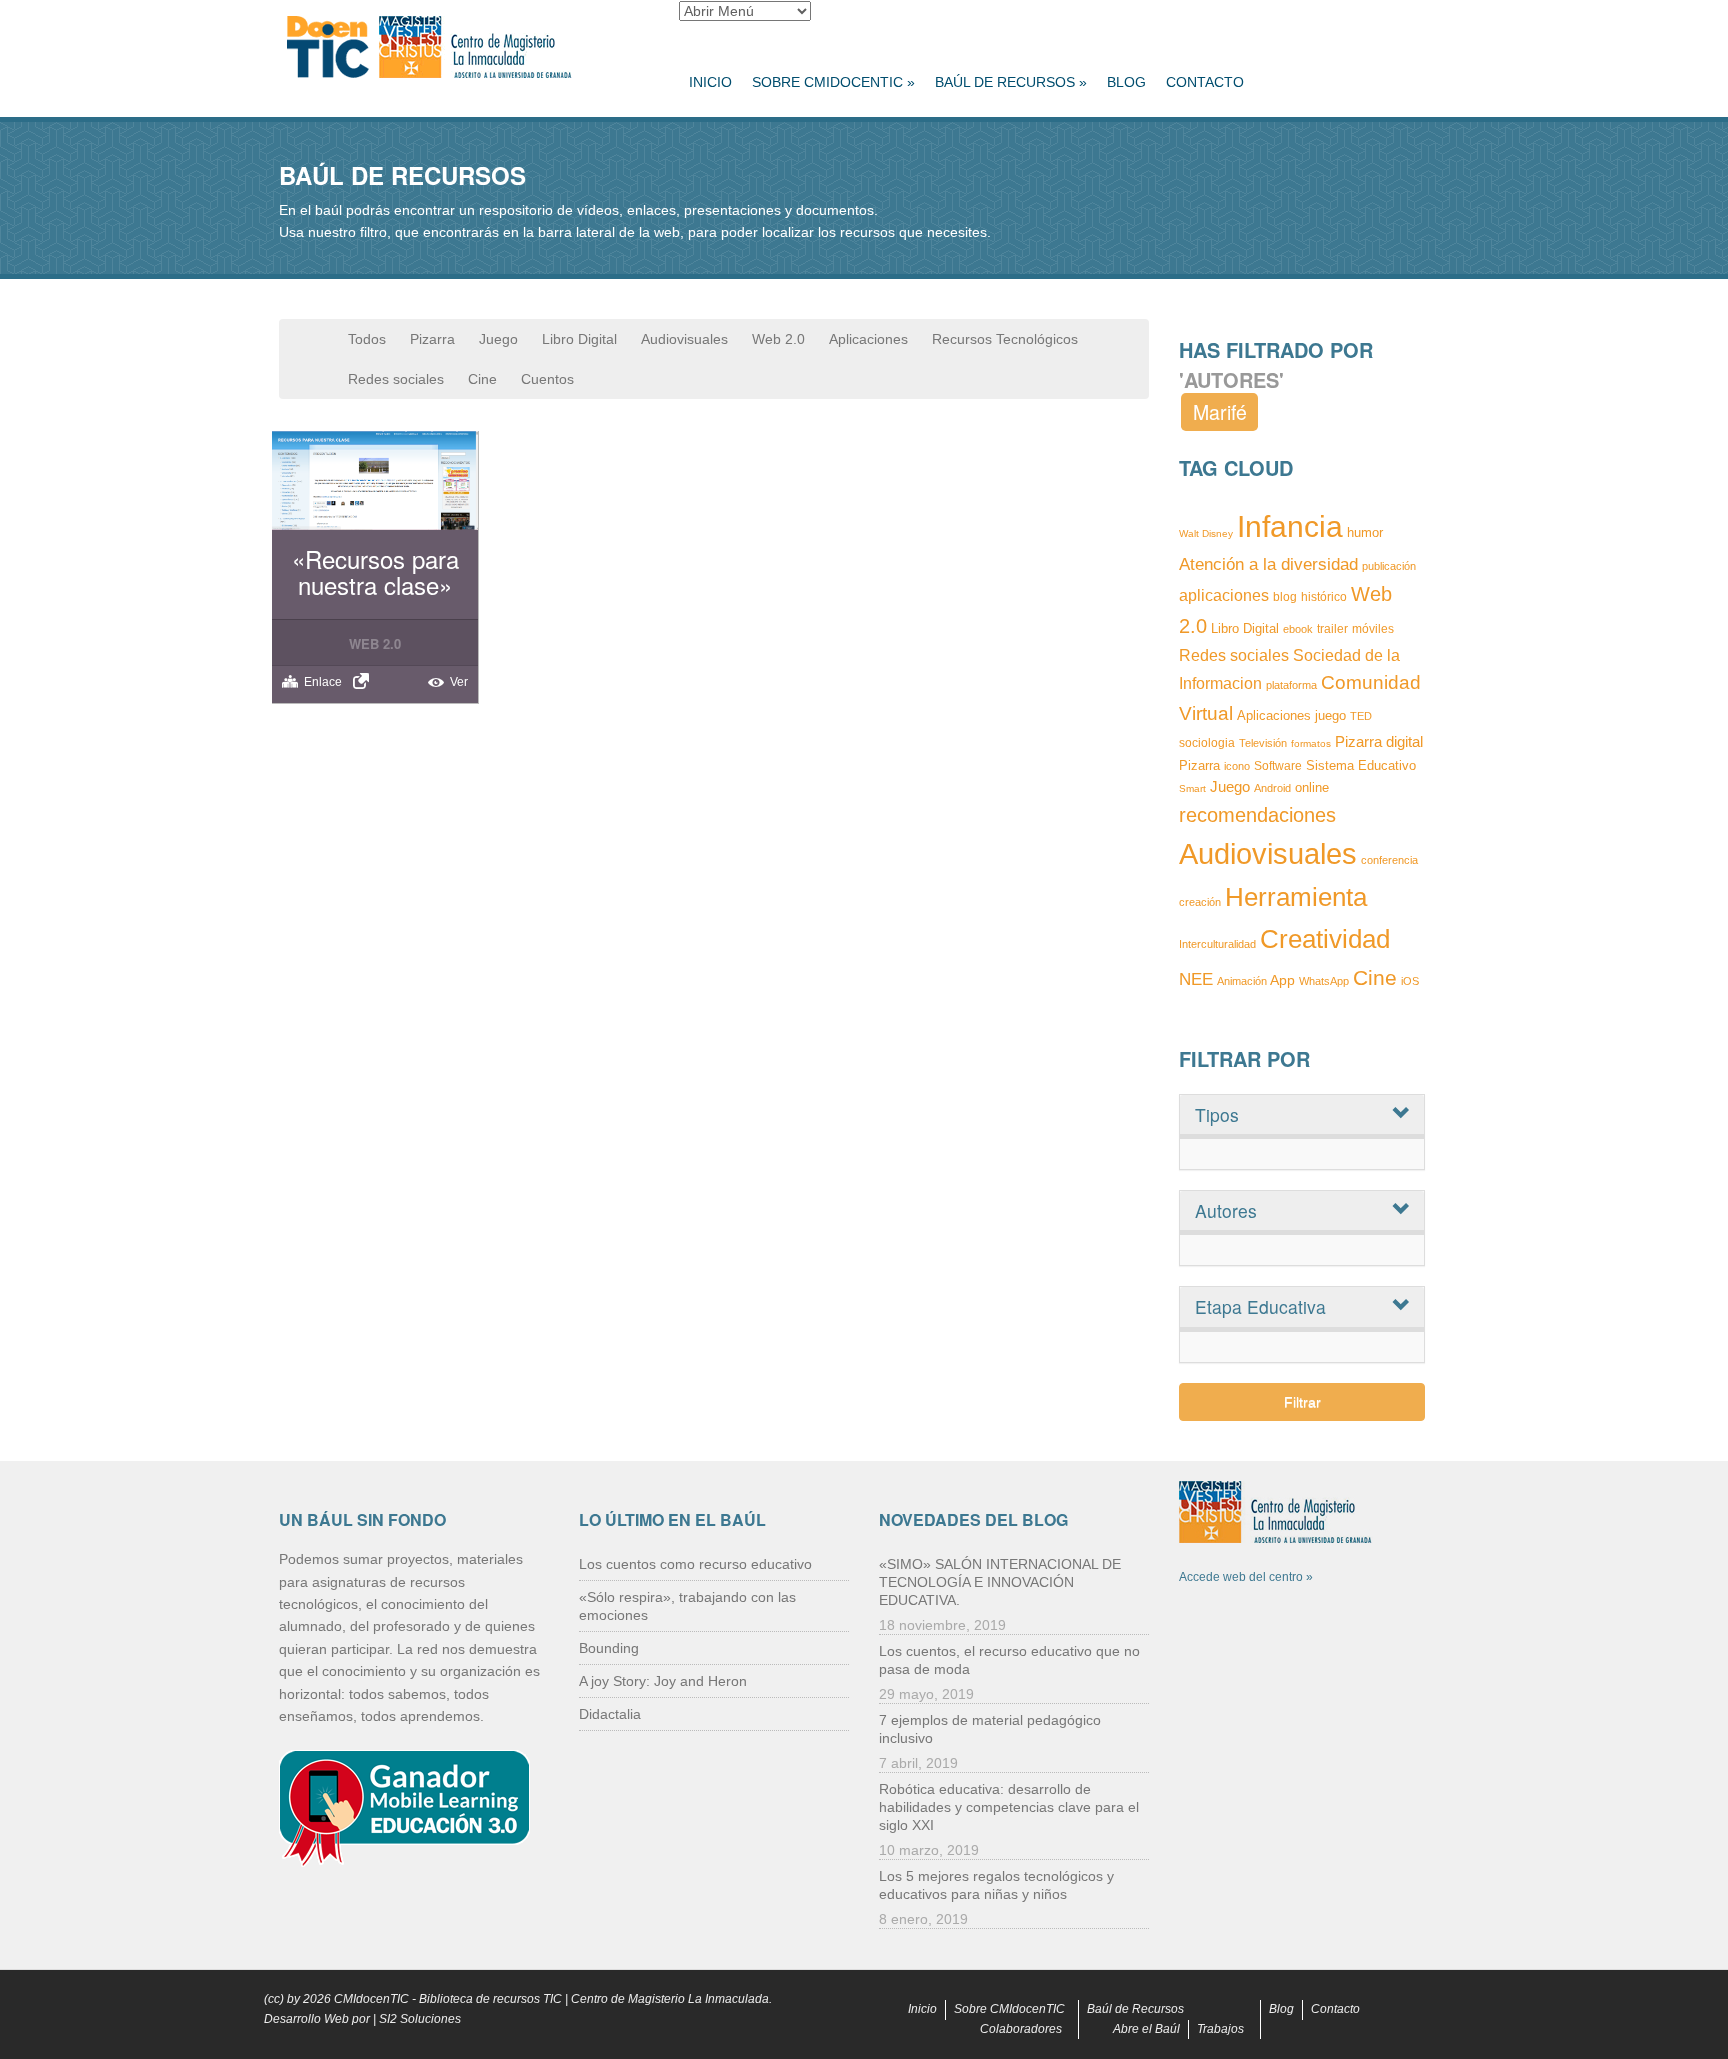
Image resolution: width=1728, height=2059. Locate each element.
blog (1285, 597)
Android (1272, 788)
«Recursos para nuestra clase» (375, 571)
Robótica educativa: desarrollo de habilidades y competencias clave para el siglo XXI (1009, 1807)
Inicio (710, 82)
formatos (1311, 743)
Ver (459, 682)
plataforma (1291, 685)
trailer (1332, 629)
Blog (1126, 82)
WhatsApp (1324, 981)
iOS (1410, 981)
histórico (1324, 597)
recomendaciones (1257, 815)
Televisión (1263, 743)
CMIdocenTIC (371, 1999)
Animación (1242, 981)
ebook (1298, 629)
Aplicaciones (868, 339)
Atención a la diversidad (1268, 564)
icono (1237, 766)
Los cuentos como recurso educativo (695, 1564)
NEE (1196, 979)
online (1312, 787)
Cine (482, 379)
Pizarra (432, 339)
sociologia (1207, 742)
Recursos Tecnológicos (1005, 339)
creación (1200, 902)
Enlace (323, 682)
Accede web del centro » (1246, 1577)
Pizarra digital (1379, 741)
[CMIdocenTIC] (464, 48)
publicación (1389, 566)
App (1282, 980)
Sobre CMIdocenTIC (833, 82)
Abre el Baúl (1146, 2029)
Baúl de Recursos (1011, 82)
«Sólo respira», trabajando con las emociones (687, 1606)
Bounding (609, 1648)
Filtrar (1302, 1402)
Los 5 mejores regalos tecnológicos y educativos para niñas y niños (996, 1885)
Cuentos (547, 379)
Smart (1192, 788)
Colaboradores (1021, 2029)
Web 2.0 (778, 339)
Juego (498, 339)
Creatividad (1325, 939)
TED (1361, 716)
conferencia (1389, 860)
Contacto (1205, 82)
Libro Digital (579, 339)
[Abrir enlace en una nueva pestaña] (364, 681)
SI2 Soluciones (420, 2019)
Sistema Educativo (1361, 765)
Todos (367, 339)
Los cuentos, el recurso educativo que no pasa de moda (1009, 1660)
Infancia (1290, 526)
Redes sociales (396, 379)
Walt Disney (1206, 533)
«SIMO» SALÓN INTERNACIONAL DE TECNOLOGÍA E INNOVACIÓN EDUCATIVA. (1000, 1582)
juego (1330, 715)
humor (1365, 532)
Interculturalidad (1217, 944)
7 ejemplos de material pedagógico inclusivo (990, 1729)
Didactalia (610, 1714)
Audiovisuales (684, 339)
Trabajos (1220, 2029)
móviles (1373, 628)
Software (1278, 766)
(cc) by (282, 1999)
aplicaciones (1224, 595)
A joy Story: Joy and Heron (663, 1681)
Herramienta (1296, 897)
